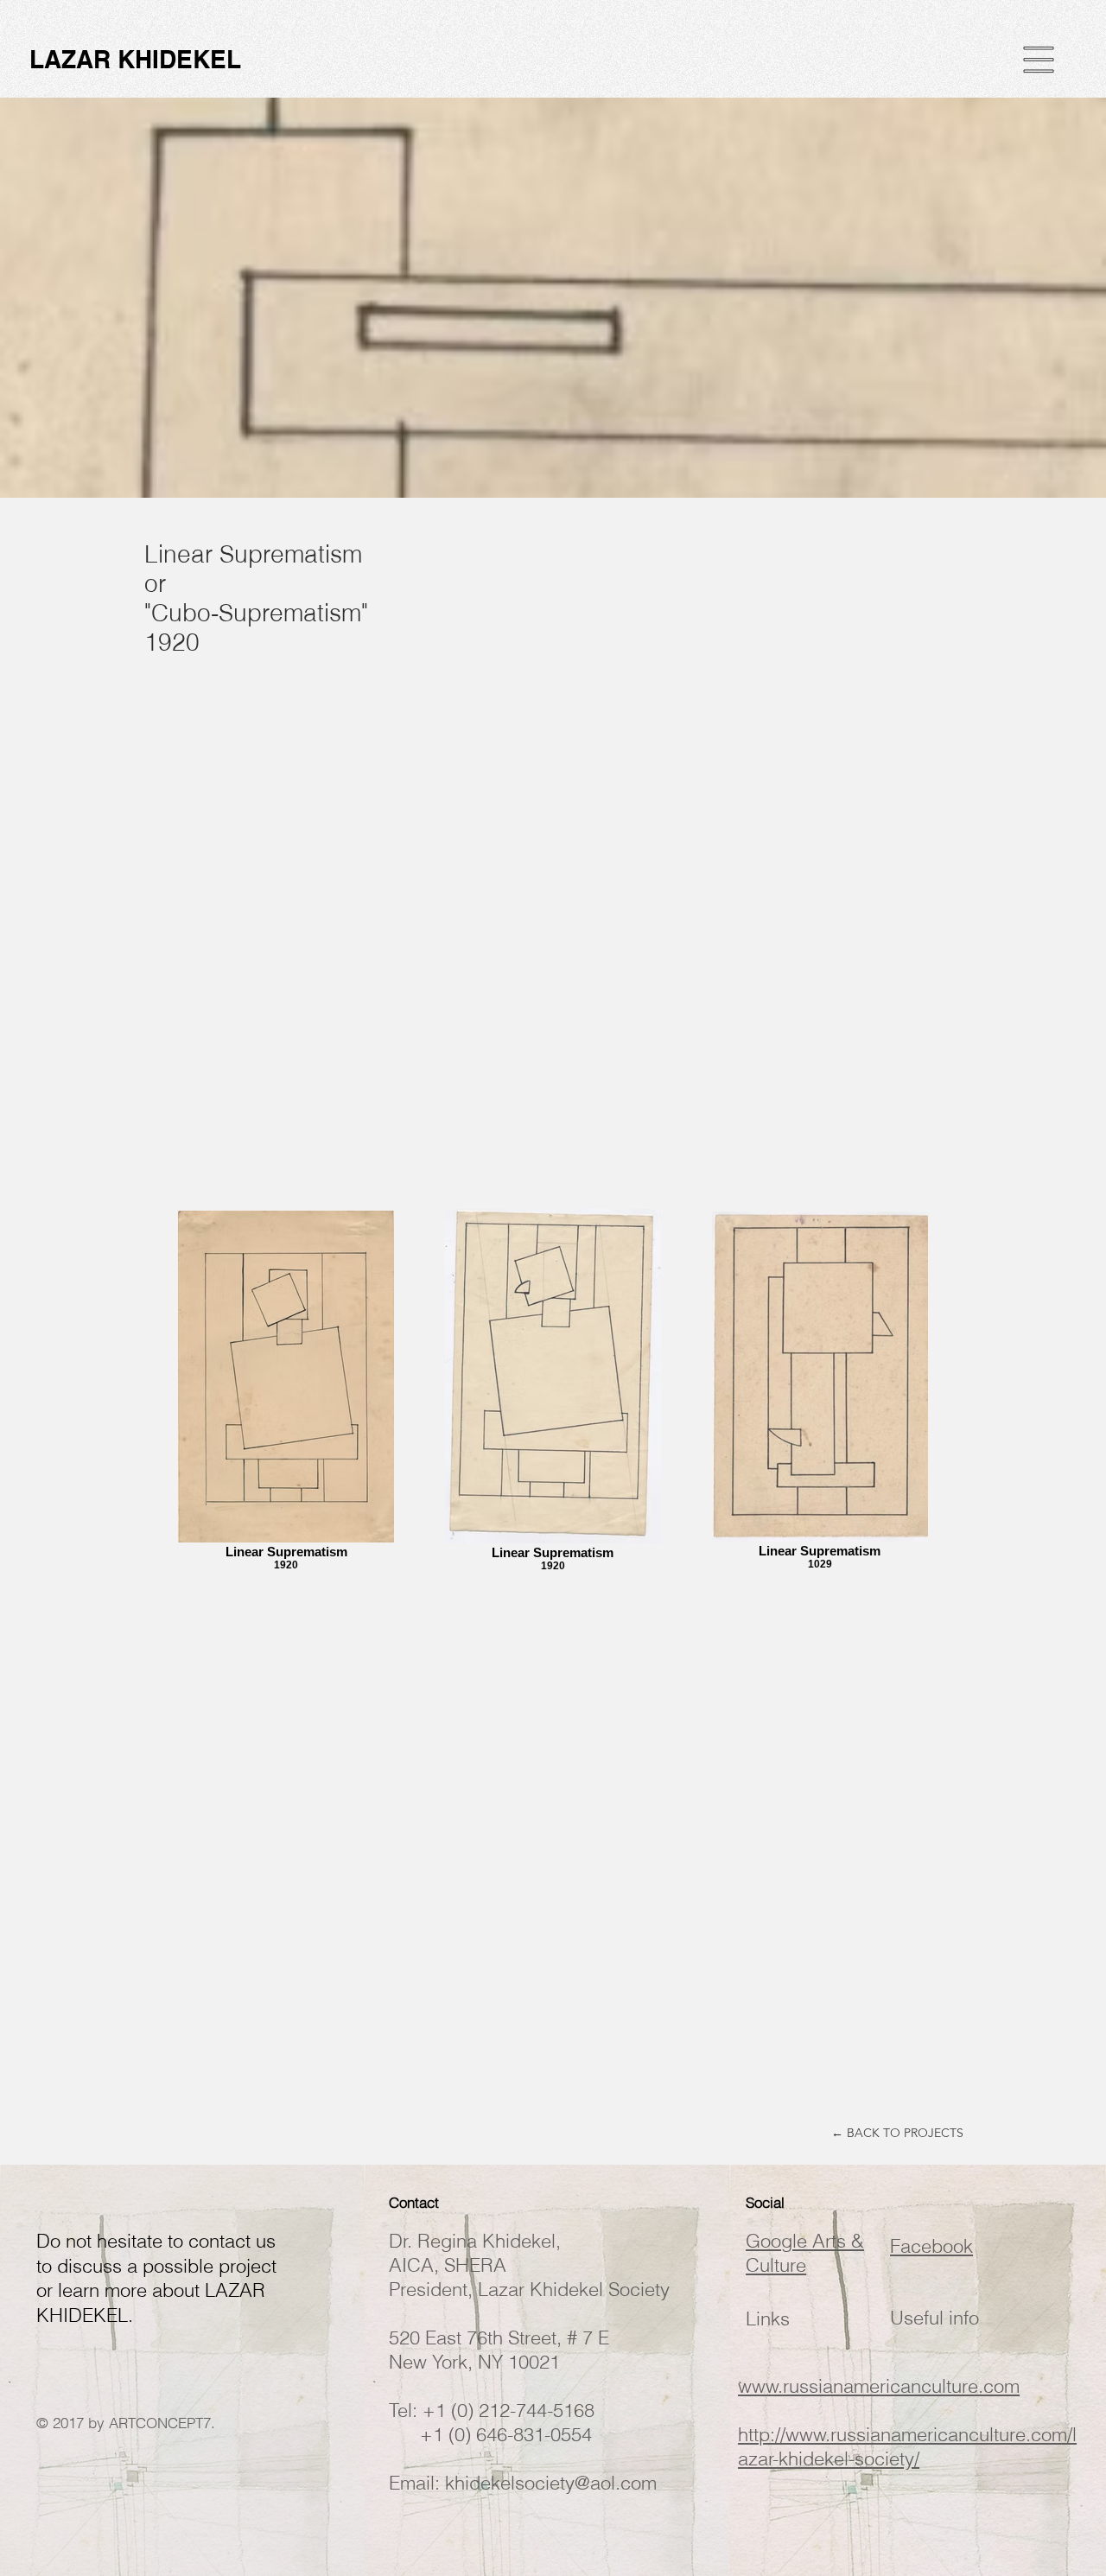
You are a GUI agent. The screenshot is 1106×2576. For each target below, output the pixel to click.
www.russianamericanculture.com (879, 2386)
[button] (1039, 60)
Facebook (931, 2246)
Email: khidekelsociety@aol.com (523, 2483)
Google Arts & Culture (805, 2253)
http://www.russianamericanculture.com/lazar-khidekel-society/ (907, 2446)
